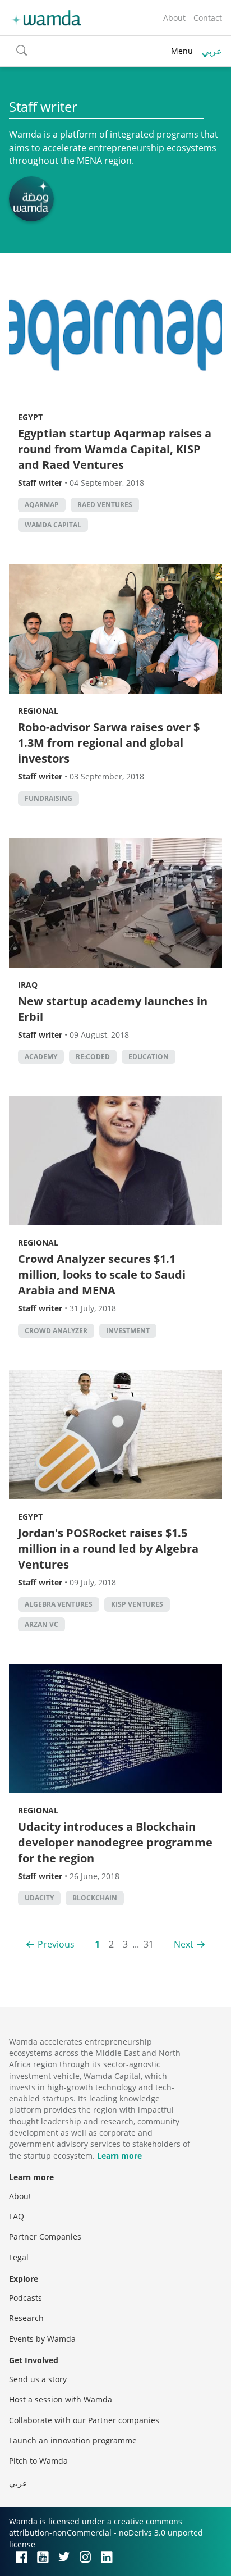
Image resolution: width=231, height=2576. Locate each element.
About (174, 18)
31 (149, 1944)
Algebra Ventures (59, 1604)
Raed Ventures (105, 505)
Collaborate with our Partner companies (84, 2420)
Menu (182, 51)
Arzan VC (41, 1624)
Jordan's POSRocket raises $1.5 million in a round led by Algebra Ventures (108, 1549)
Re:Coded (93, 1057)
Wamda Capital (53, 525)
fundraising (48, 798)
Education (149, 1057)
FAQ (17, 2216)
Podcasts (26, 2298)
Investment (128, 1331)
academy (41, 1057)
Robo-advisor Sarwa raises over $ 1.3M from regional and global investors (109, 743)
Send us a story (38, 2379)
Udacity (39, 1898)
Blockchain (95, 1898)
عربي (212, 51)
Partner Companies (45, 2237)
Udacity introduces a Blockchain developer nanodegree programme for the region (115, 1842)
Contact (208, 18)
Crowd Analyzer (56, 1331)
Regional (38, 711)
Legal (19, 2257)
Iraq (28, 985)
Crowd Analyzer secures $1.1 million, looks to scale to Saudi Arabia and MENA (102, 1275)
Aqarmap (42, 505)
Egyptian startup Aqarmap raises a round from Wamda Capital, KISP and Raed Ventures (115, 449)
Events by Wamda (42, 2339)
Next (184, 1944)
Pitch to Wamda (38, 2461)
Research (26, 2318)
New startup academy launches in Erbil (113, 1009)
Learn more (119, 2156)
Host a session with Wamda (61, 2399)
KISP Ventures (137, 1604)
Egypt (30, 417)
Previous (56, 1944)
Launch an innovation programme (73, 2440)
